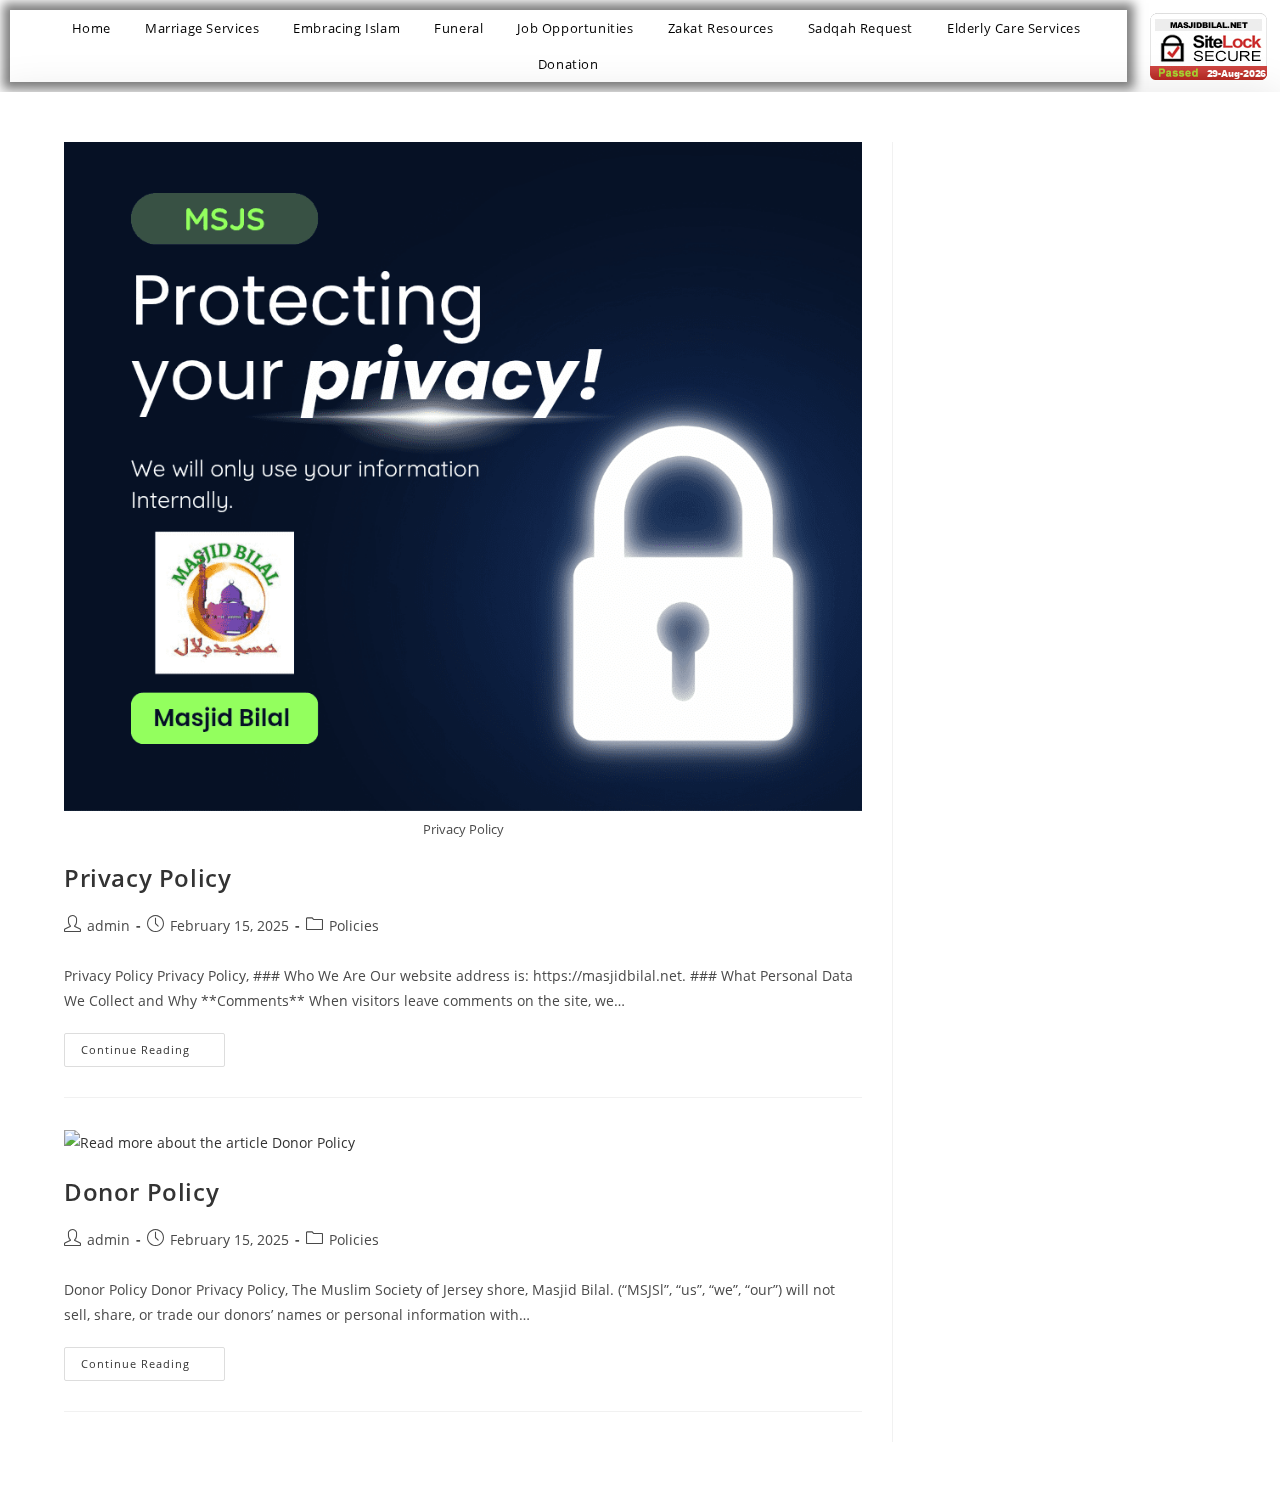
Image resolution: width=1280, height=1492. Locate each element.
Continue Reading (153, 1045)
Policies (354, 925)
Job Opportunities (575, 28)
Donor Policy (141, 1191)
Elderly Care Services (1014, 28)
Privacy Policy (147, 877)
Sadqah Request (860, 28)
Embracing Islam (346, 28)
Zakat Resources (721, 28)
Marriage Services (202, 28)
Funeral (458, 28)
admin (108, 925)
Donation (568, 64)
